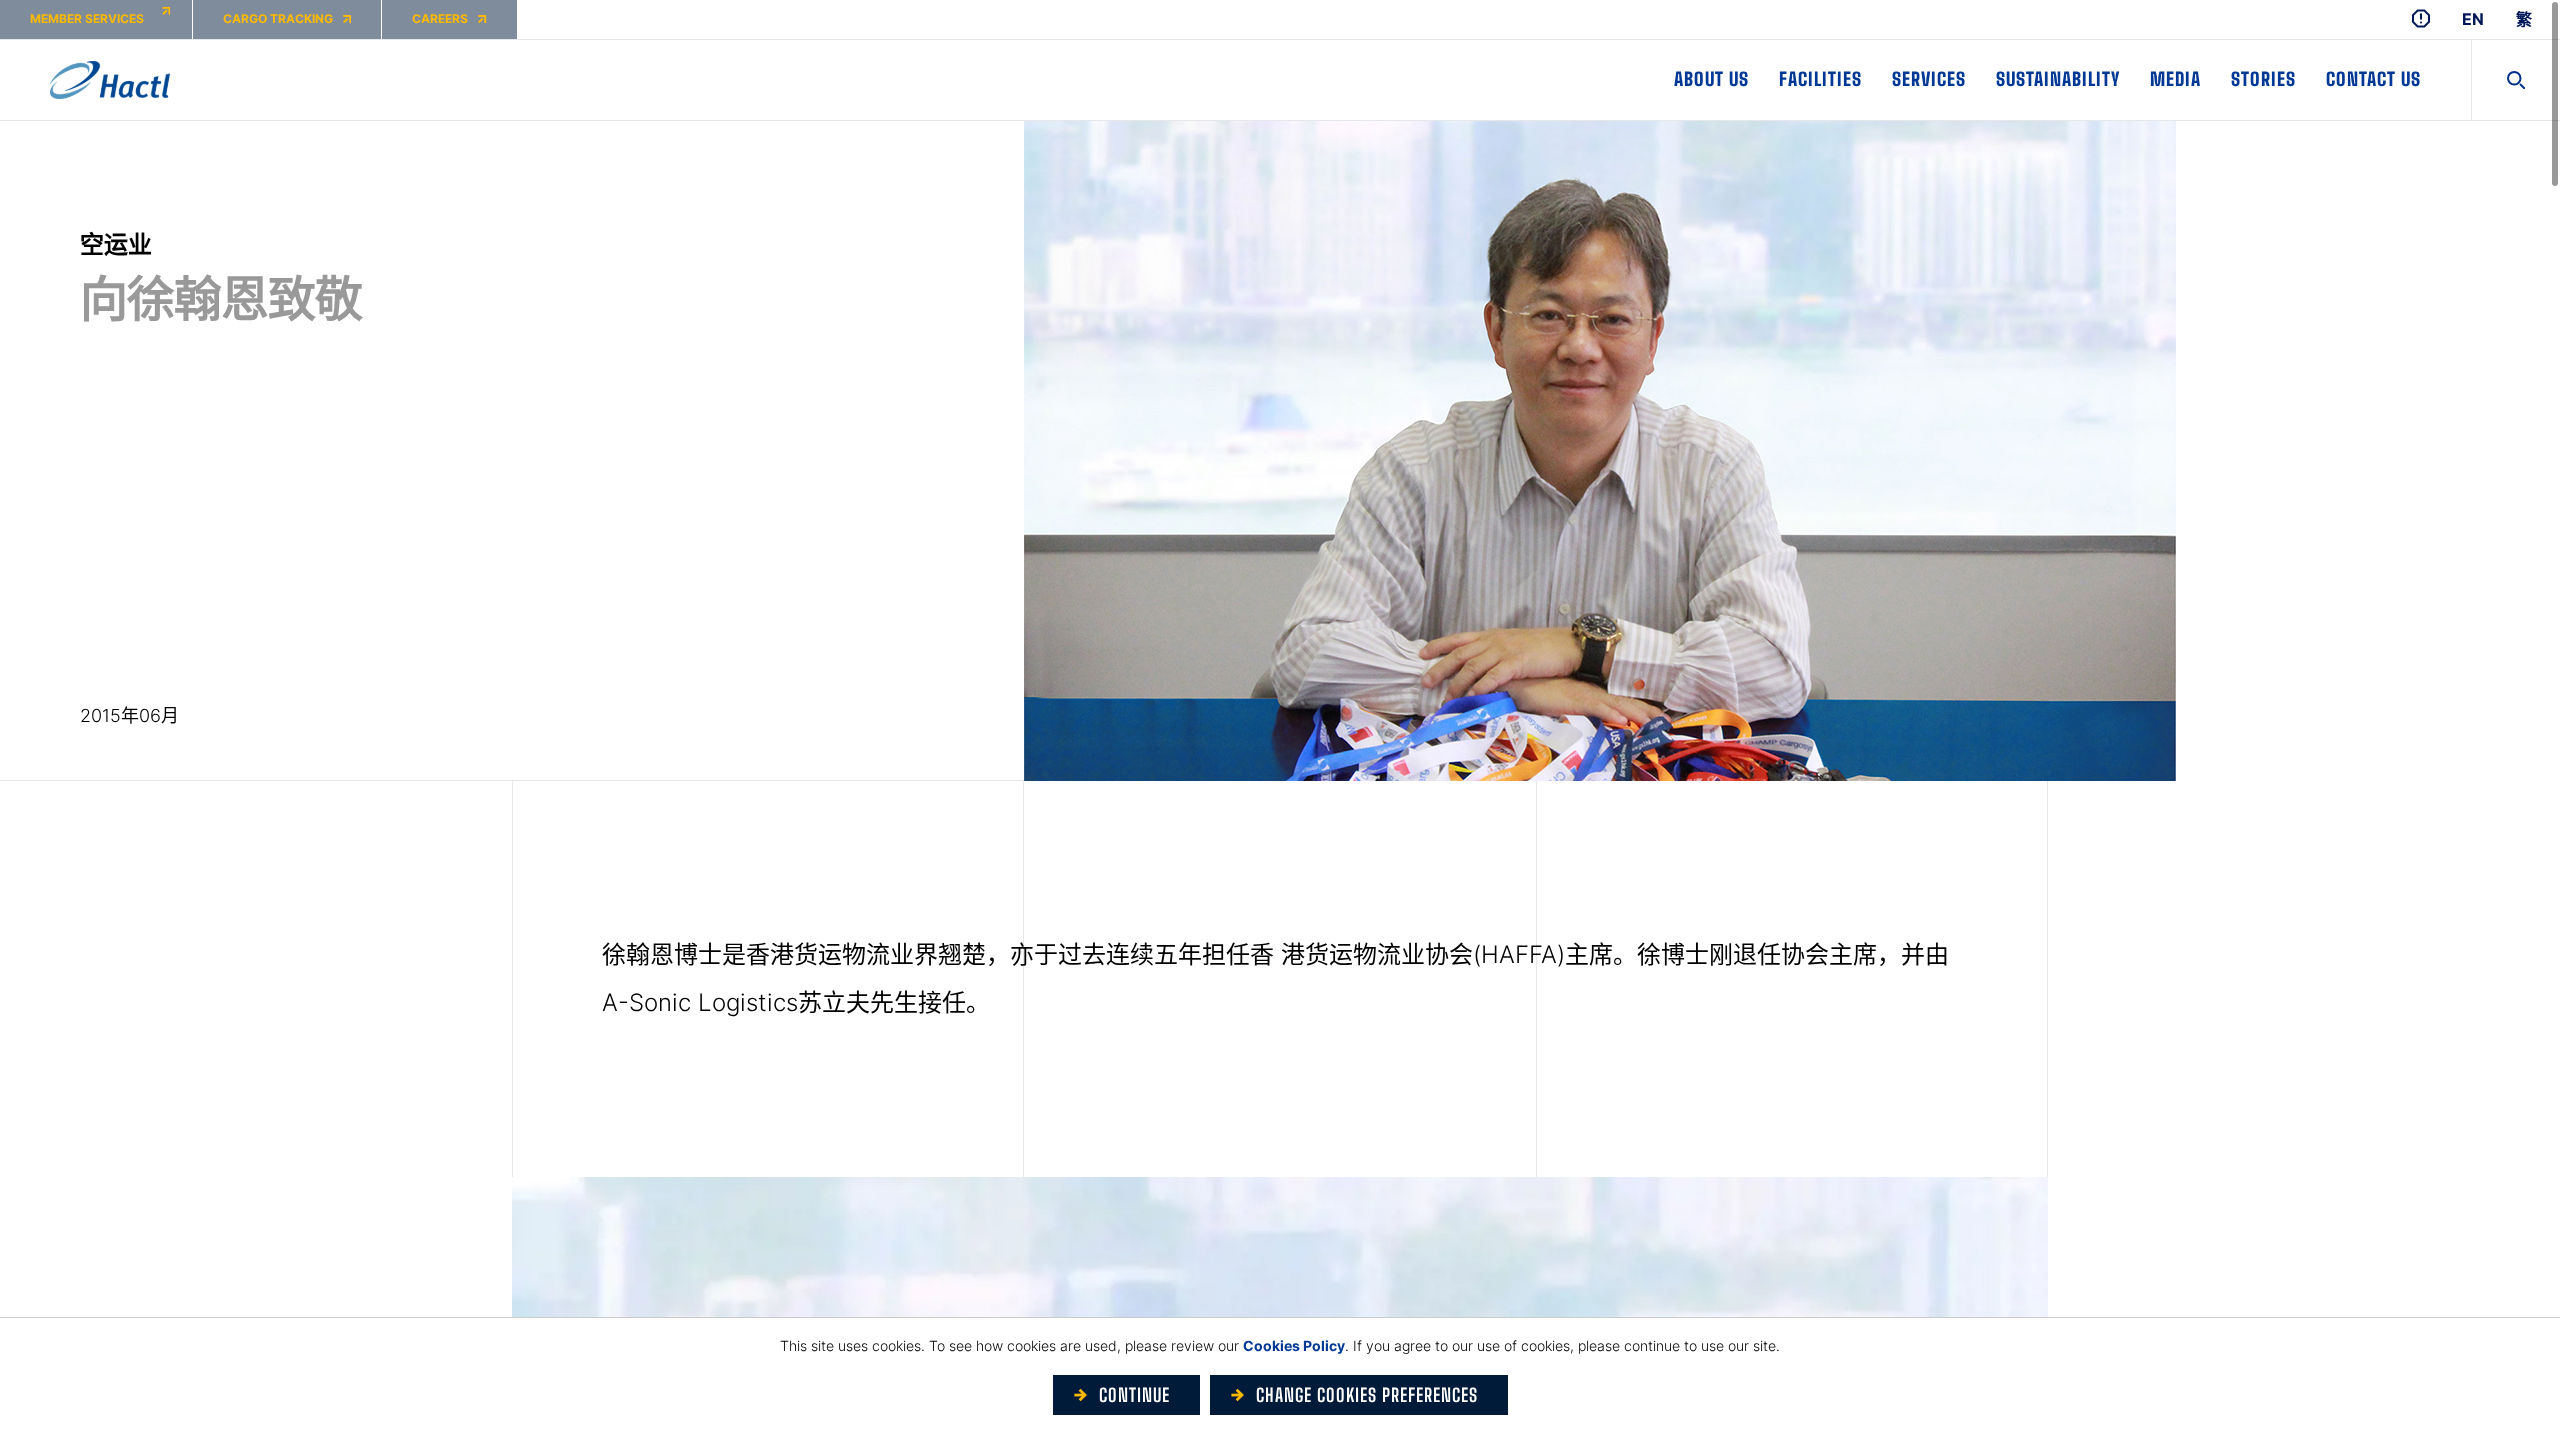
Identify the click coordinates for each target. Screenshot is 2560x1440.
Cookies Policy (1294, 1345)
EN (2473, 19)
